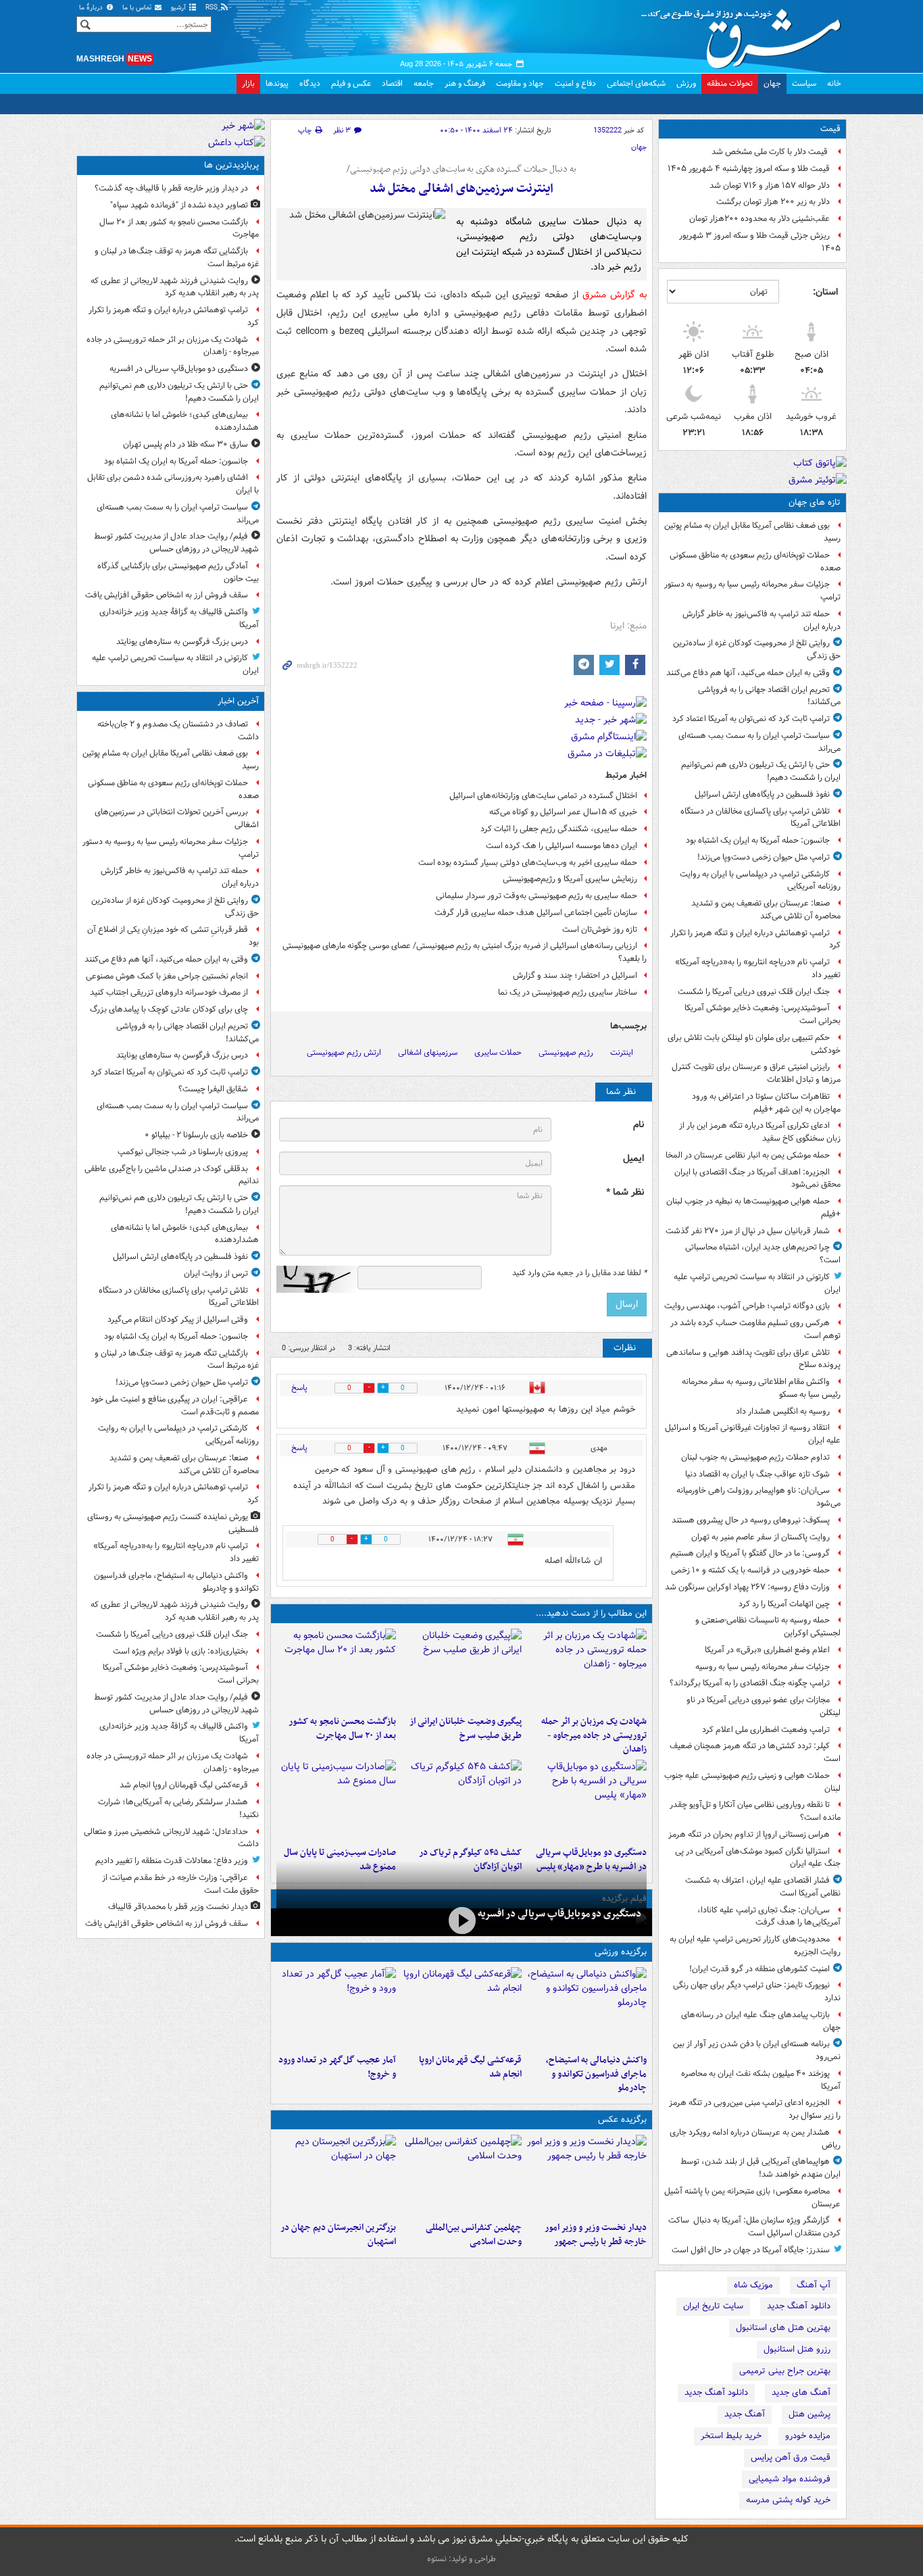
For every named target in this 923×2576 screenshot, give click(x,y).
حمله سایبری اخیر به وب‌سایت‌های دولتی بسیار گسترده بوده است (528, 863)
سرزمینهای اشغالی (428, 1052)
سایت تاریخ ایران (713, 2306)
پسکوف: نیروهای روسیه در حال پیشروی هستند (751, 1520)
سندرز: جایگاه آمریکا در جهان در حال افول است (751, 2250)
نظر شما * (625, 1192)
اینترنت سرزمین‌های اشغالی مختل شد (461, 189)
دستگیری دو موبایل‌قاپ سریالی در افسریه (559, 1914)
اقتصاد (392, 83)
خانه (834, 83)
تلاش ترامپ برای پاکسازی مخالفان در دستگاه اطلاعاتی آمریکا (760, 818)
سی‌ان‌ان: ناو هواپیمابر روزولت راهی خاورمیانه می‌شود (758, 1497)
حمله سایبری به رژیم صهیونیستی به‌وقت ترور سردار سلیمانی (537, 896)
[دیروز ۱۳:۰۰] (461, 2175)
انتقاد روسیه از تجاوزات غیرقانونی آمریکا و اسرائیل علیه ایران (753, 1434)
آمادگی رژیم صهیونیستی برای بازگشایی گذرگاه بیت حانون (178, 572)
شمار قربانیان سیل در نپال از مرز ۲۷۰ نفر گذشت (748, 1231)
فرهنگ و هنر (465, 83)
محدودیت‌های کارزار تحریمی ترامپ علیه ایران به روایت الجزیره (755, 1946)
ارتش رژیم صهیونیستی (344, 1052)
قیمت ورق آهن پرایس (791, 2457)
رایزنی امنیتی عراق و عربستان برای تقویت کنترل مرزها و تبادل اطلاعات (756, 1073)
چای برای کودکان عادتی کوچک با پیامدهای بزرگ (169, 1009)
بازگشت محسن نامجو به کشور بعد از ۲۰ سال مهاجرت (342, 1729)
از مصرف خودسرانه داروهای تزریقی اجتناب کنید (169, 992)
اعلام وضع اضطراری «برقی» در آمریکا (767, 1650)
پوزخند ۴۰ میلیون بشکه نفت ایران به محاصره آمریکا (761, 2080)
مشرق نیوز (745, 34)
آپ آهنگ (814, 2285)
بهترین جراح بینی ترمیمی (785, 2371)
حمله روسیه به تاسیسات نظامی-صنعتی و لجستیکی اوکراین (768, 1627)
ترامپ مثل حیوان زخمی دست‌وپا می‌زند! (764, 857)
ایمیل (633, 1159)
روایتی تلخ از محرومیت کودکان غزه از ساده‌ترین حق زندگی (757, 649)
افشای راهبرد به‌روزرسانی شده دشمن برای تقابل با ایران (173, 484)
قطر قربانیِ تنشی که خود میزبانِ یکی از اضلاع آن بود (173, 936)
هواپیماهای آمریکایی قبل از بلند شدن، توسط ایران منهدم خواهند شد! (760, 2168)
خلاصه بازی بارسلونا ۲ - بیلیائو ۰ (196, 1135)
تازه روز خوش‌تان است (600, 930)
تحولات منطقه (730, 83)
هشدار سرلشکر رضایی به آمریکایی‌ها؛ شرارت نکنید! (178, 1808)
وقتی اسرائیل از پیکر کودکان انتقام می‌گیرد (178, 1319)
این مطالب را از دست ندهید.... (591, 1613)
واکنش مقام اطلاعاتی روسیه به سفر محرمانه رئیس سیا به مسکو (761, 1388)
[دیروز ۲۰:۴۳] (461, 2008)
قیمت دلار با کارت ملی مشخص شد (771, 152)
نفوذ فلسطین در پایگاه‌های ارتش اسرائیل (762, 794)
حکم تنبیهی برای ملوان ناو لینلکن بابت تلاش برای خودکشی (754, 1044)
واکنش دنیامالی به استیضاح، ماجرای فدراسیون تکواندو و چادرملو (596, 2074)
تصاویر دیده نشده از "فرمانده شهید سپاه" (179, 205)
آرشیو (179, 8)
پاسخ (299, 1388)
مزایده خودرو (808, 2436)
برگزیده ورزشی (621, 1952)
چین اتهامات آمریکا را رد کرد (784, 1604)
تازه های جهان (815, 502)
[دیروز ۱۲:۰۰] (336, 2175)
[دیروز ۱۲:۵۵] (461, 1800)
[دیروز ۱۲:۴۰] (336, 1800)
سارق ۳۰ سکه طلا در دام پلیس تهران (185, 444)
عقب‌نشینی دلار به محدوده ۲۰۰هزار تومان (759, 219)
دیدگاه (310, 83)
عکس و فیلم (351, 83)
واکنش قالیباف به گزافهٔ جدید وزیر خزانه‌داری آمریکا (179, 618)
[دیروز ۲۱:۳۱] (587, 2008)
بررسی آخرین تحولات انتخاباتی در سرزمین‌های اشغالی (177, 818)
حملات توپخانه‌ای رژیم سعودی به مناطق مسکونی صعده (755, 562)
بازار (248, 83)
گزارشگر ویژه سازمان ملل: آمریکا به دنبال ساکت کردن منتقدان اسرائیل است (754, 2227)
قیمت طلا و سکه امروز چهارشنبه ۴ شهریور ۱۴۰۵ (749, 169)
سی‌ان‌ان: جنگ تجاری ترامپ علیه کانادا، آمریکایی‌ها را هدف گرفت (769, 1916)
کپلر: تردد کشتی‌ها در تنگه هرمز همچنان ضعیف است (755, 1752)
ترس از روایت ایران (216, 1273)
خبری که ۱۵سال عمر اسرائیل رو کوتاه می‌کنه (563, 812)
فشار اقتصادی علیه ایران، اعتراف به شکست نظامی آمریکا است (763, 1887)
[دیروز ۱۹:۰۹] (461, 1669)
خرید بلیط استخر (731, 2436)
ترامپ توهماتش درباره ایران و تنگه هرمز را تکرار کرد (755, 939)
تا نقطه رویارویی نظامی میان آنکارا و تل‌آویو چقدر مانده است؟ (755, 1811)
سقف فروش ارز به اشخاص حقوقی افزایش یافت (167, 595)
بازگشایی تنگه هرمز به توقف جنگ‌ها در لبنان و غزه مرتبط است (177, 257)
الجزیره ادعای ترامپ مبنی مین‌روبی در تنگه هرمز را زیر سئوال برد (755, 2109)
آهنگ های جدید (801, 2393)
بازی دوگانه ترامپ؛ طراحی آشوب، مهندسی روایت (747, 1306)
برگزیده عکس (622, 2120)
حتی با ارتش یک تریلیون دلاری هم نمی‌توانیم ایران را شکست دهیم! (761, 771)
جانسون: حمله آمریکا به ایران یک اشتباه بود (758, 840)
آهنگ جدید (745, 2414)
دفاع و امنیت (575, 83)
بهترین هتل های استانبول (783, 2328)
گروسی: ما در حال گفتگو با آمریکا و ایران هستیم (750, 1553)
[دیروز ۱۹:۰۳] (587, 2175)
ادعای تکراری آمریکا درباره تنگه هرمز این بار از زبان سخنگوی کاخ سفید (760, 1132)
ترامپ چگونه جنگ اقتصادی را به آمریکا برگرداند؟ (750, 1683)
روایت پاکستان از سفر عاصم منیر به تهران (760, 1537)
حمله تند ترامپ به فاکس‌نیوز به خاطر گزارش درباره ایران (762, 620)
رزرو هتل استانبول (797, 2349)
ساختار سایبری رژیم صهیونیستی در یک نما (568, 992)
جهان (772, 83)
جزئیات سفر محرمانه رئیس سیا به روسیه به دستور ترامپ (752, 591)
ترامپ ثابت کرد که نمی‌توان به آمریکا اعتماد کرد (751, 719)
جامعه (424, 83)
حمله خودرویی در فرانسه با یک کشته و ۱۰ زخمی (750, 1570)
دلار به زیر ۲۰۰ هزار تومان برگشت (773, 202)
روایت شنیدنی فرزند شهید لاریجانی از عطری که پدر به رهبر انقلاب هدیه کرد (175, 287)
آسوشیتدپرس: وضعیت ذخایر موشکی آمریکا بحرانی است (763, 1014)
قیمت (830, 129)
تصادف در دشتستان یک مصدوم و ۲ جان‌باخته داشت (178, 730)
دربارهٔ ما (92, 8)
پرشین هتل (809, 2414)
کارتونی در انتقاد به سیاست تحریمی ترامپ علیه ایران (757, 1283)
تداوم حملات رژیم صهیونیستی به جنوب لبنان (755, 1457)
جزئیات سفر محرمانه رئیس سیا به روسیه (763, 1667)
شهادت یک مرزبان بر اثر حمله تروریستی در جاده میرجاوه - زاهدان (594, 1736)
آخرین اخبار (238, 701)
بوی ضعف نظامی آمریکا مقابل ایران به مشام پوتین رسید (752, 532)
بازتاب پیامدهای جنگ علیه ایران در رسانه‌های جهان (761, 2021)
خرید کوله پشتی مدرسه (788, 2500)
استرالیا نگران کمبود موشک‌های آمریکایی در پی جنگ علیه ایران (758, 1858)
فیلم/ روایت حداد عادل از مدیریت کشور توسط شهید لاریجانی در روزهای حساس (176, 543)
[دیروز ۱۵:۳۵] (587, 1800)
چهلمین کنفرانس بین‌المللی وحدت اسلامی (473, 2235)
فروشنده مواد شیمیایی (790, 2479)
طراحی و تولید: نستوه (461, 2559)
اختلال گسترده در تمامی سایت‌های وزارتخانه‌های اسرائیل (543, 796)
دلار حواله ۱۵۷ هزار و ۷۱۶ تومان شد (770, 185)
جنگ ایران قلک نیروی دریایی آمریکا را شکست (754, 992)
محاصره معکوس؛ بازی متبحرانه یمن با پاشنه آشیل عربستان (752, 2198)
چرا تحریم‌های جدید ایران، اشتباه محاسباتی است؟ (763, 1254)
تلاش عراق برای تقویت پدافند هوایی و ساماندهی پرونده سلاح (753, 1359)
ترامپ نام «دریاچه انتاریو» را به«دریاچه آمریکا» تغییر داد (758, 968)
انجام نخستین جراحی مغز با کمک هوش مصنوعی (167, 976)
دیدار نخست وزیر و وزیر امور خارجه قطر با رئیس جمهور (596, 2235)
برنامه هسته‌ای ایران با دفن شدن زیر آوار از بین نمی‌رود (757, 2050)
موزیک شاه (753, 2285)
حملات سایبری (498, 1052)
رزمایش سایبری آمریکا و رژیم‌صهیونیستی (570, 879)
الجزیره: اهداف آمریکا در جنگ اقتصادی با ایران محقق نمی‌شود (757, 1179)
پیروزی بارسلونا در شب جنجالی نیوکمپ (183, 1152)
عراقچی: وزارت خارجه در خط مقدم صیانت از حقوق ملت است (180, 1884)
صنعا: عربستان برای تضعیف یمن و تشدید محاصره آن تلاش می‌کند (766, 910)
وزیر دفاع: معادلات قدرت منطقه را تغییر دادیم (172, 1861)
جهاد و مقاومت (520, 83)
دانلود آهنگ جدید (799, 2306)
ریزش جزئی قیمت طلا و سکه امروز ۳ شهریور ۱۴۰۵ (760, 242)
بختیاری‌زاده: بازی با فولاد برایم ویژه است (180, 1651)
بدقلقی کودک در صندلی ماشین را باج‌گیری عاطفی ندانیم (172, 1175)
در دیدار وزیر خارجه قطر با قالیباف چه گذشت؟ (171, 188)
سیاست (804, 83)
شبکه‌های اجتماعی (636, 83)
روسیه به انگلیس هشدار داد (783, 1411)
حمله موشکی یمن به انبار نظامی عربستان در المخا (748, 1155)
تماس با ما (138, 8)
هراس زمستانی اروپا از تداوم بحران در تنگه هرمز (749, 1834)
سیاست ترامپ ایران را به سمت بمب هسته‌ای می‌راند (759, 742)
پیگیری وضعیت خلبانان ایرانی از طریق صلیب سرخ (465, 1729)
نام (639, 1125)
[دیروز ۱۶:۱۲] (336, 1669)
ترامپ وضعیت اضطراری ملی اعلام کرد (766, 1730)
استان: (825, 292)
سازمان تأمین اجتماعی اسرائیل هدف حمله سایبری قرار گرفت (536, 913)
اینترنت (622, 1052)
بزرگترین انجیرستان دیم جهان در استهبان (338, 2235)
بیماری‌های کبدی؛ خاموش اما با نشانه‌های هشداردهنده (185, 421)
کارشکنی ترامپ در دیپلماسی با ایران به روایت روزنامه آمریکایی (760, 881)
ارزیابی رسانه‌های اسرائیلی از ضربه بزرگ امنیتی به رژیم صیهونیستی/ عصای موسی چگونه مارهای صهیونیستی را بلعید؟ (465, 952)
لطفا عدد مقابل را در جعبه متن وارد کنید (579, 1273)
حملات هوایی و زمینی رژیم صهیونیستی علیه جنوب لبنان (752, 1782)
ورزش (686, 83)
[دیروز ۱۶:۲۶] (461, 1921)
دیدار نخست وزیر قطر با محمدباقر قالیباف (178, 1907)
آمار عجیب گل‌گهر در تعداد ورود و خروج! (337, 2067)
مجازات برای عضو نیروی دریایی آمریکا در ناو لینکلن (764, 1706)
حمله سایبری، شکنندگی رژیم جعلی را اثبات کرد (559, 829)
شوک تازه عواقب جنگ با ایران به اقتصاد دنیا (757, 1474)
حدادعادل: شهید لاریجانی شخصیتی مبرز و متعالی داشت (171, 1838)
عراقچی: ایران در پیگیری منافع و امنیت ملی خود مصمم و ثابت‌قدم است (175, 1406)
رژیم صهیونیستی (566, 1052)
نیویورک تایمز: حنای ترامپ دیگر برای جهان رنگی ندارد (757, 1991)
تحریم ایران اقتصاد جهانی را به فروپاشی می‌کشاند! (769, 696)
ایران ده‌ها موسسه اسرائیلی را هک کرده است (562, 846)
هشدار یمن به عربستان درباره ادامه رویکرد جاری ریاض (755, 2139)
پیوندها (277, 83)
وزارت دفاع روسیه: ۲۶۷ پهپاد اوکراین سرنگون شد (747, 1587)
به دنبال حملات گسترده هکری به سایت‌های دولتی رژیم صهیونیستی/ (461, 170)
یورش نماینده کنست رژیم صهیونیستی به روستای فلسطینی (173, 1523)
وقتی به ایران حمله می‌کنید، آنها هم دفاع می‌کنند (748, 673)
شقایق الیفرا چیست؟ (213, 1089)
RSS (213, 8)
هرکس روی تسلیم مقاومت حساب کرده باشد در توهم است (755, 1329)
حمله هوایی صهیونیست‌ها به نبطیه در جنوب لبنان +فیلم (753, 1208)
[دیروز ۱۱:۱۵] (336, 2008)
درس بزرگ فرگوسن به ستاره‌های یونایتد (182, 642)
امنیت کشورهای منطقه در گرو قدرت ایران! (759, 1969)
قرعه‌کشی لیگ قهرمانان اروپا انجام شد (470, 2067)
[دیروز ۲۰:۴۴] (587, 1669)
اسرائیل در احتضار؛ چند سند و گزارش (575, 975)
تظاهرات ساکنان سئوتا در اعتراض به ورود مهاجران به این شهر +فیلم (766, 1103)
